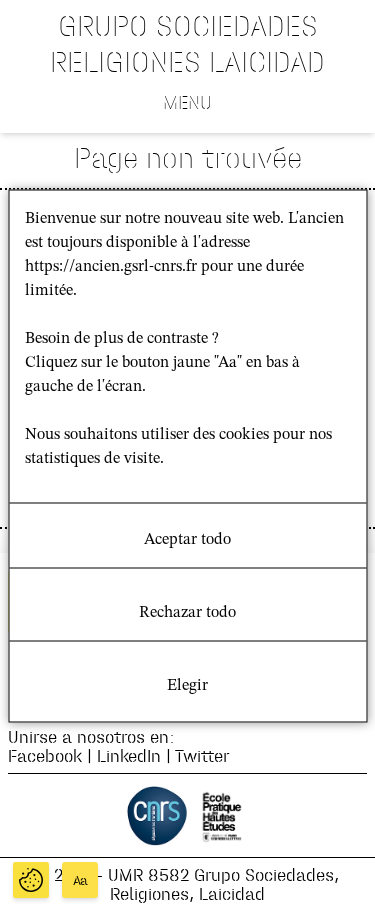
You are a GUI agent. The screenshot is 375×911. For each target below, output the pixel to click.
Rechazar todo (187, 612)
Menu (187, 102)
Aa (80, 880)
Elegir (187, 685)
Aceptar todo (187, 539)
